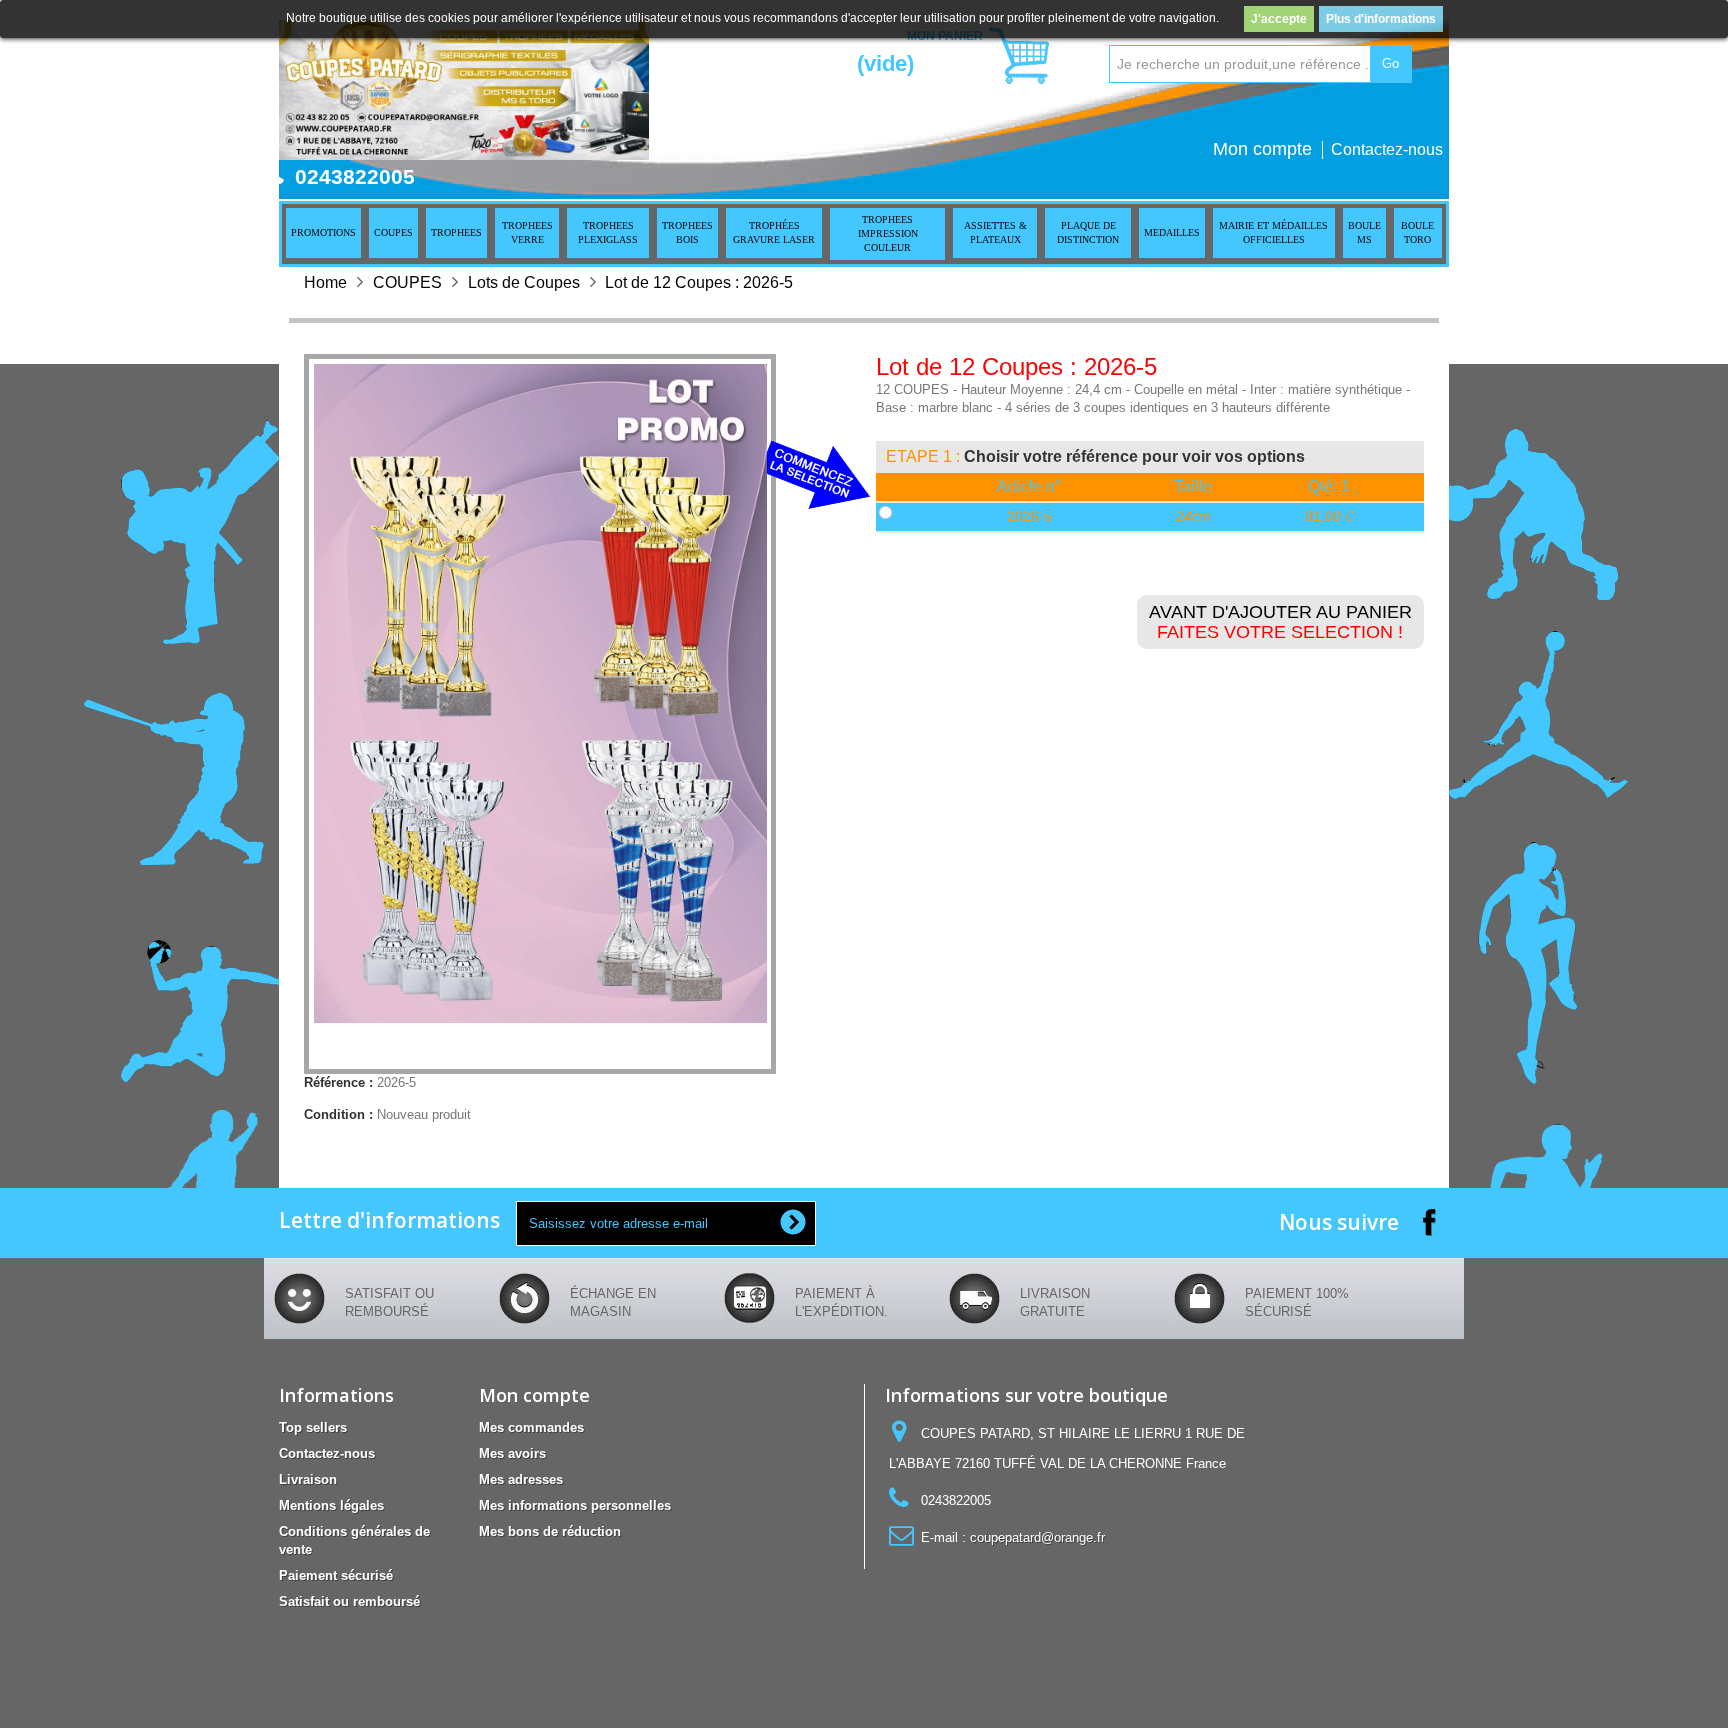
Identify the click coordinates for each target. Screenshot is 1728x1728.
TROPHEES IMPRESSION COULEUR (888, 233)
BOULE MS (1364, 232)
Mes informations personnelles (575, 1505)
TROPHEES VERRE (527, 232)
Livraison (308, 1479)
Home (325, 282)
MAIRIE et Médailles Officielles (1273, 232)
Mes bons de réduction (550, 1531)
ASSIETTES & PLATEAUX (995, 232)
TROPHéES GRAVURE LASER (774, 232)
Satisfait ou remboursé (349, 1601)
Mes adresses (521, 1479)
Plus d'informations (1381, 19)
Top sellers (313, 1427)
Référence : (338, 1082)
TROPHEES (456, 232)
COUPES (393, 232)
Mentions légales (331, 1505)
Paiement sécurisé (336, 1575)
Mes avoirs (512, 1453)
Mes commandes (531, 1427)
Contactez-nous (1387, 149)
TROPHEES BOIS (687, 232)
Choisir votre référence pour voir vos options (1134, 456)
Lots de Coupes (524, 282)
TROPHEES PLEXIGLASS (608, 232)
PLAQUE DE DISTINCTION (1088, 232)
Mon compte (1262, 149)
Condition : (338, 1114)
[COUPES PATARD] (464, 90)
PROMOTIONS (323, 232)
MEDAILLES (1172, 232)
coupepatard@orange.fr (1037, 1537)
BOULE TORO (1417, 232)
